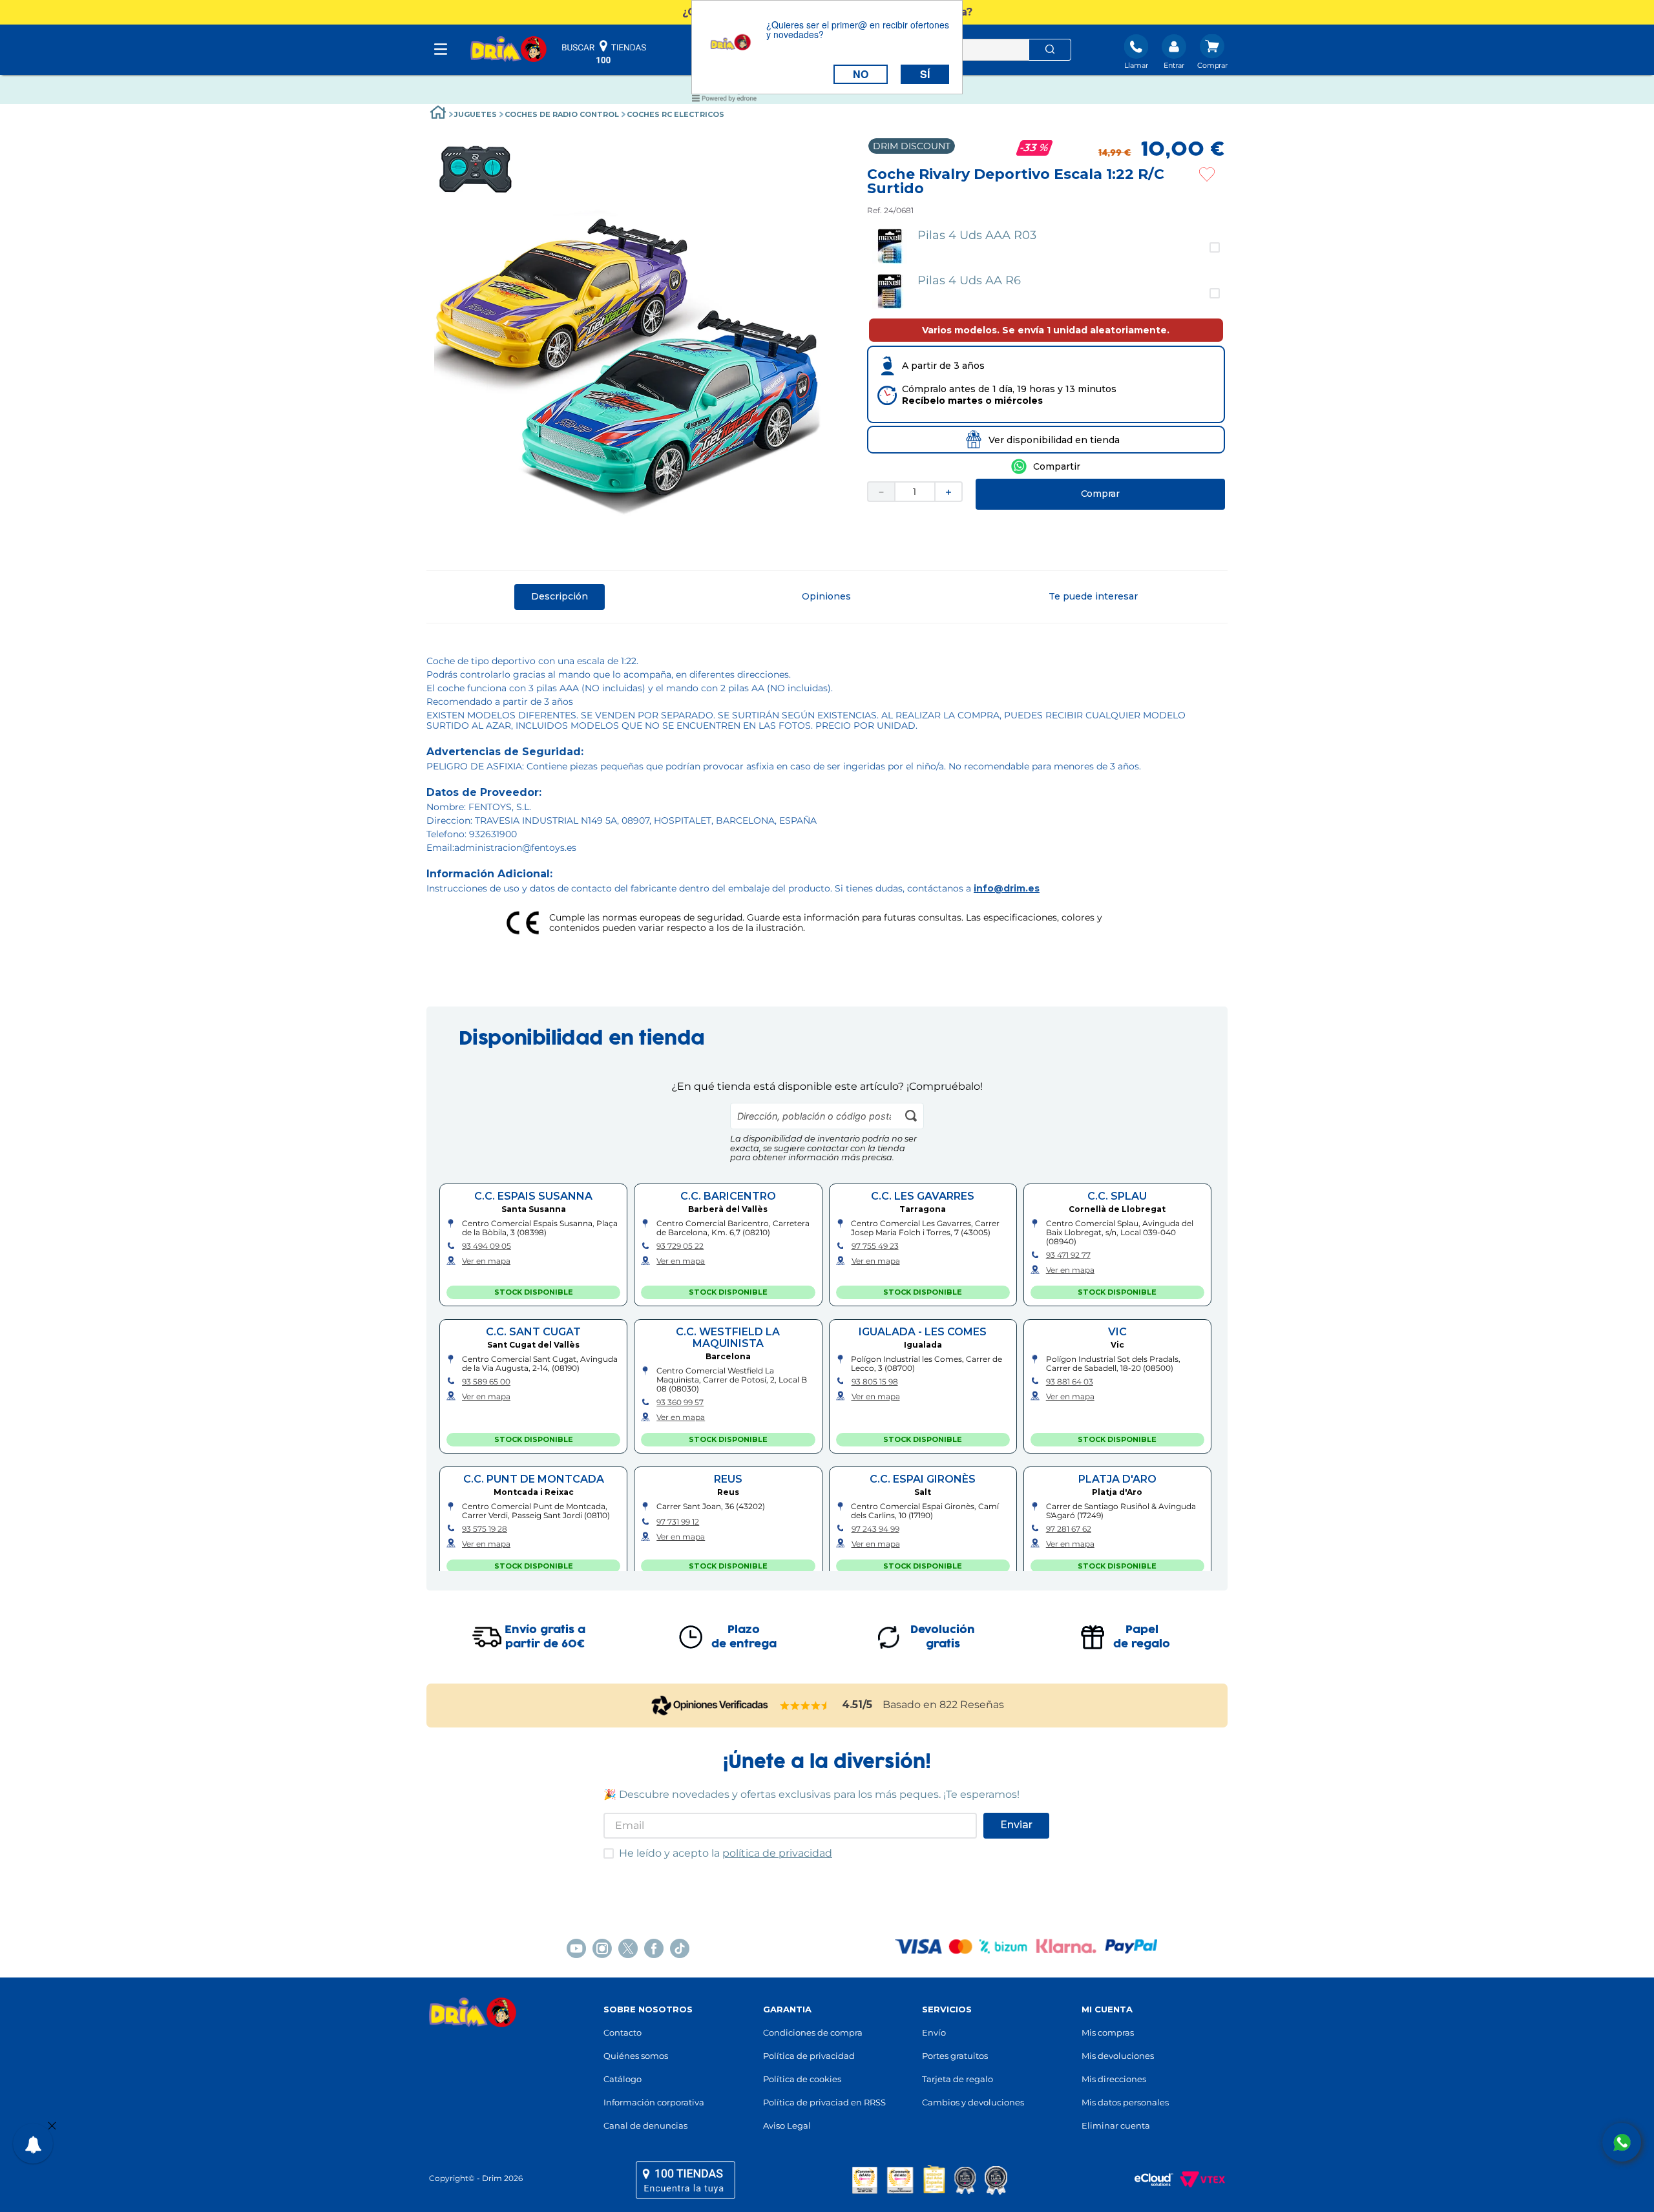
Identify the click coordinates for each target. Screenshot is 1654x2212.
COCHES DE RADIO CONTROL (562, 114)
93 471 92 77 (1068, 1255)
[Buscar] (1050, 50)
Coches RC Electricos (675, 114)
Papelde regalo (1142, 1637)
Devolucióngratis (943, 1637)
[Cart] (1212, 53)
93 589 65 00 (486, 1382)
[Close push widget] (52, 2127)
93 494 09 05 (487, 1246)
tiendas (686, 2180)
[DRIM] (508, 50)
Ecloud (1147, 2180)
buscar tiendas (604, 52)
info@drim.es (1007, 888)
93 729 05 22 (680, 1246)
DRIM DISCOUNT (912, 146)
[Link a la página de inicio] (438, 114)
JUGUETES (476, 114)
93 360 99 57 (680, 1403)
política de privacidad (777, 1853)
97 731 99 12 (678, 1522)
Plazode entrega (744, 1637)
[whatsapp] (1046, 466)
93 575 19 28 (485, 1529)
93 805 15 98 (875, 1382)
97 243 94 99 (875, 1529)
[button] (1046, 247)
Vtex (1199, 2180)
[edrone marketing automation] (724, 100)
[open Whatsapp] (1622, 2142)
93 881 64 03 (1070, 1382)
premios (930, 2180)
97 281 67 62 (1069, 1529)
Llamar (1136, 65)
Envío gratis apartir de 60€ (545, 1637)
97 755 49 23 (875, 1246)
